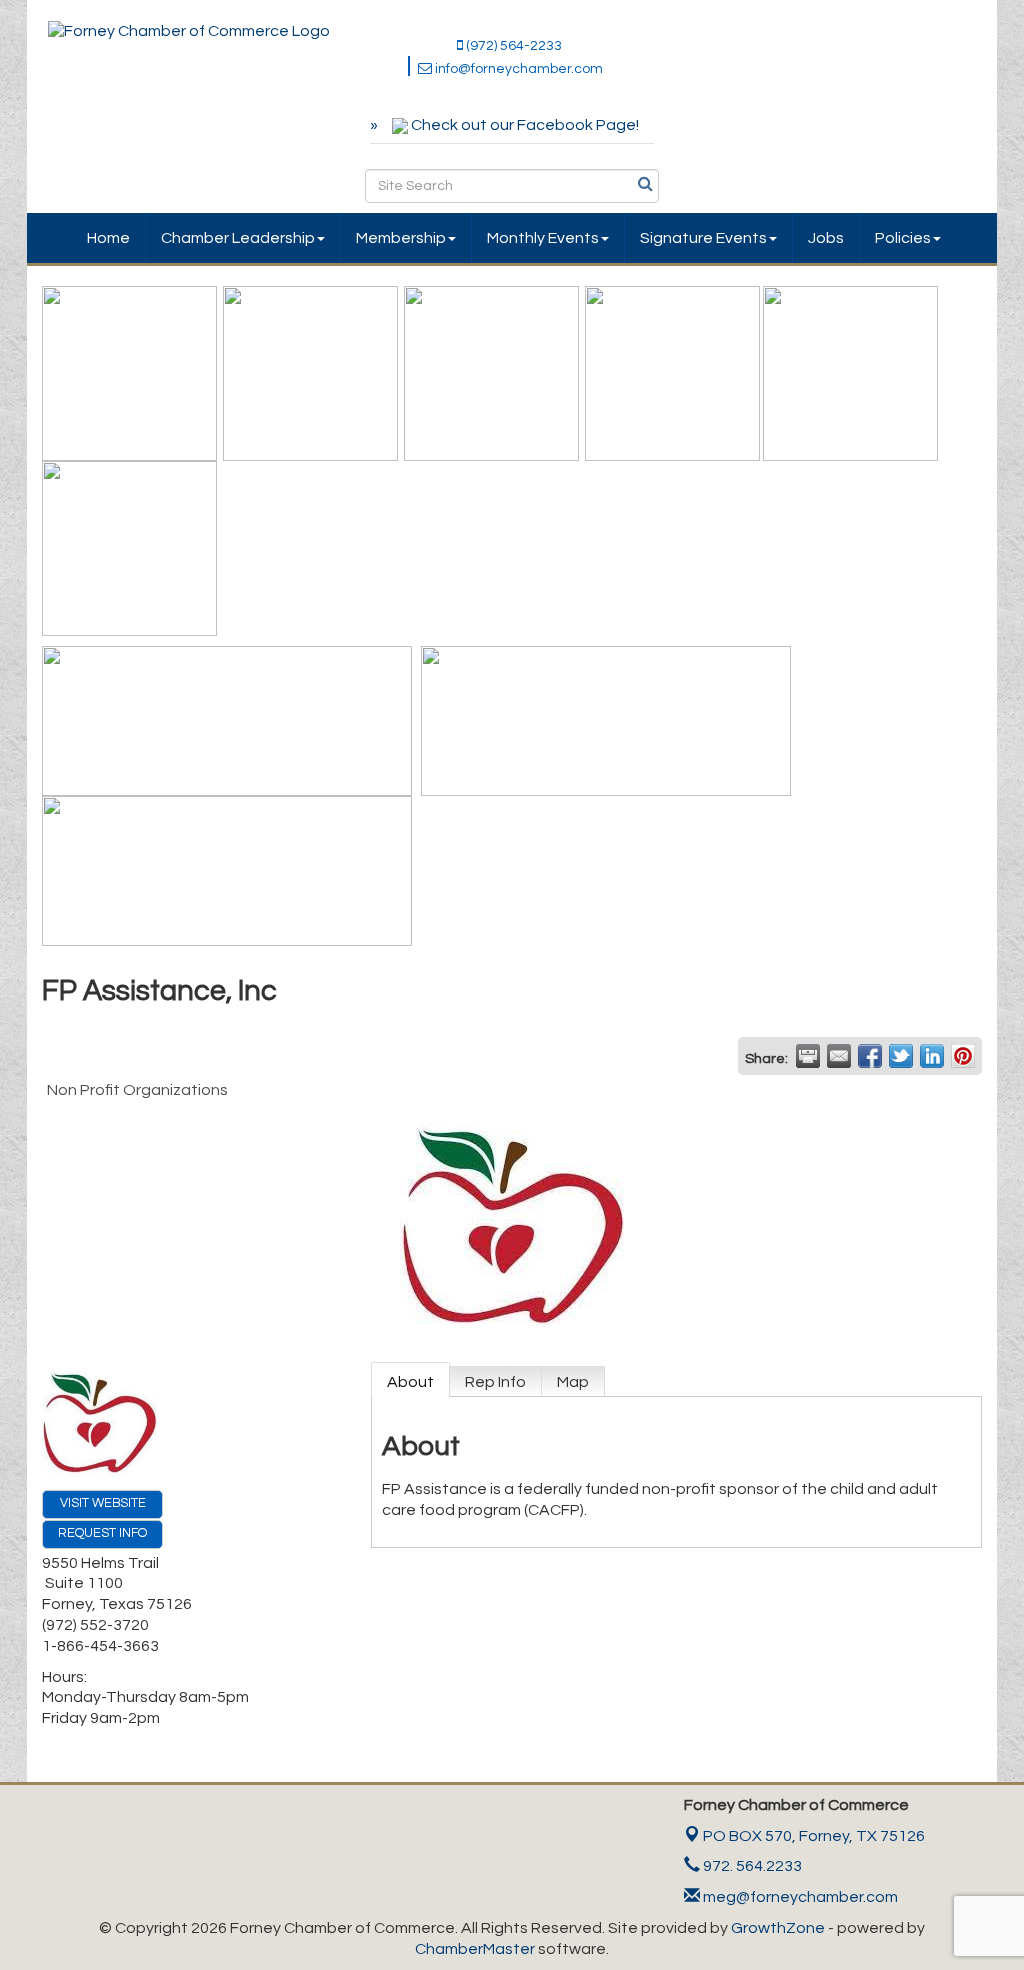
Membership (401, 238)
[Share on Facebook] (870, 1056)
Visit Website (103, 1503)
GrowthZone (778, 1928)
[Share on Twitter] (901, 1056)
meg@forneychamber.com (799, 1897)
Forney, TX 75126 (814, 1836)
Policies (903, 238)
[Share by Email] (839, 1056)
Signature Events (703, 238)
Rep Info (495, 1382)
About (410, 1382)
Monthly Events (543, 238)
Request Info (102, 1533)
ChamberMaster (475, 1949)
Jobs (826, 238)
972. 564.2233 (751, 1866)
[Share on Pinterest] (963, 1056)
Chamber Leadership (238, 238)
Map (573, 1382)
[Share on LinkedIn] (932, 1056)
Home (108, 238)
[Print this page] (808, 1056)
